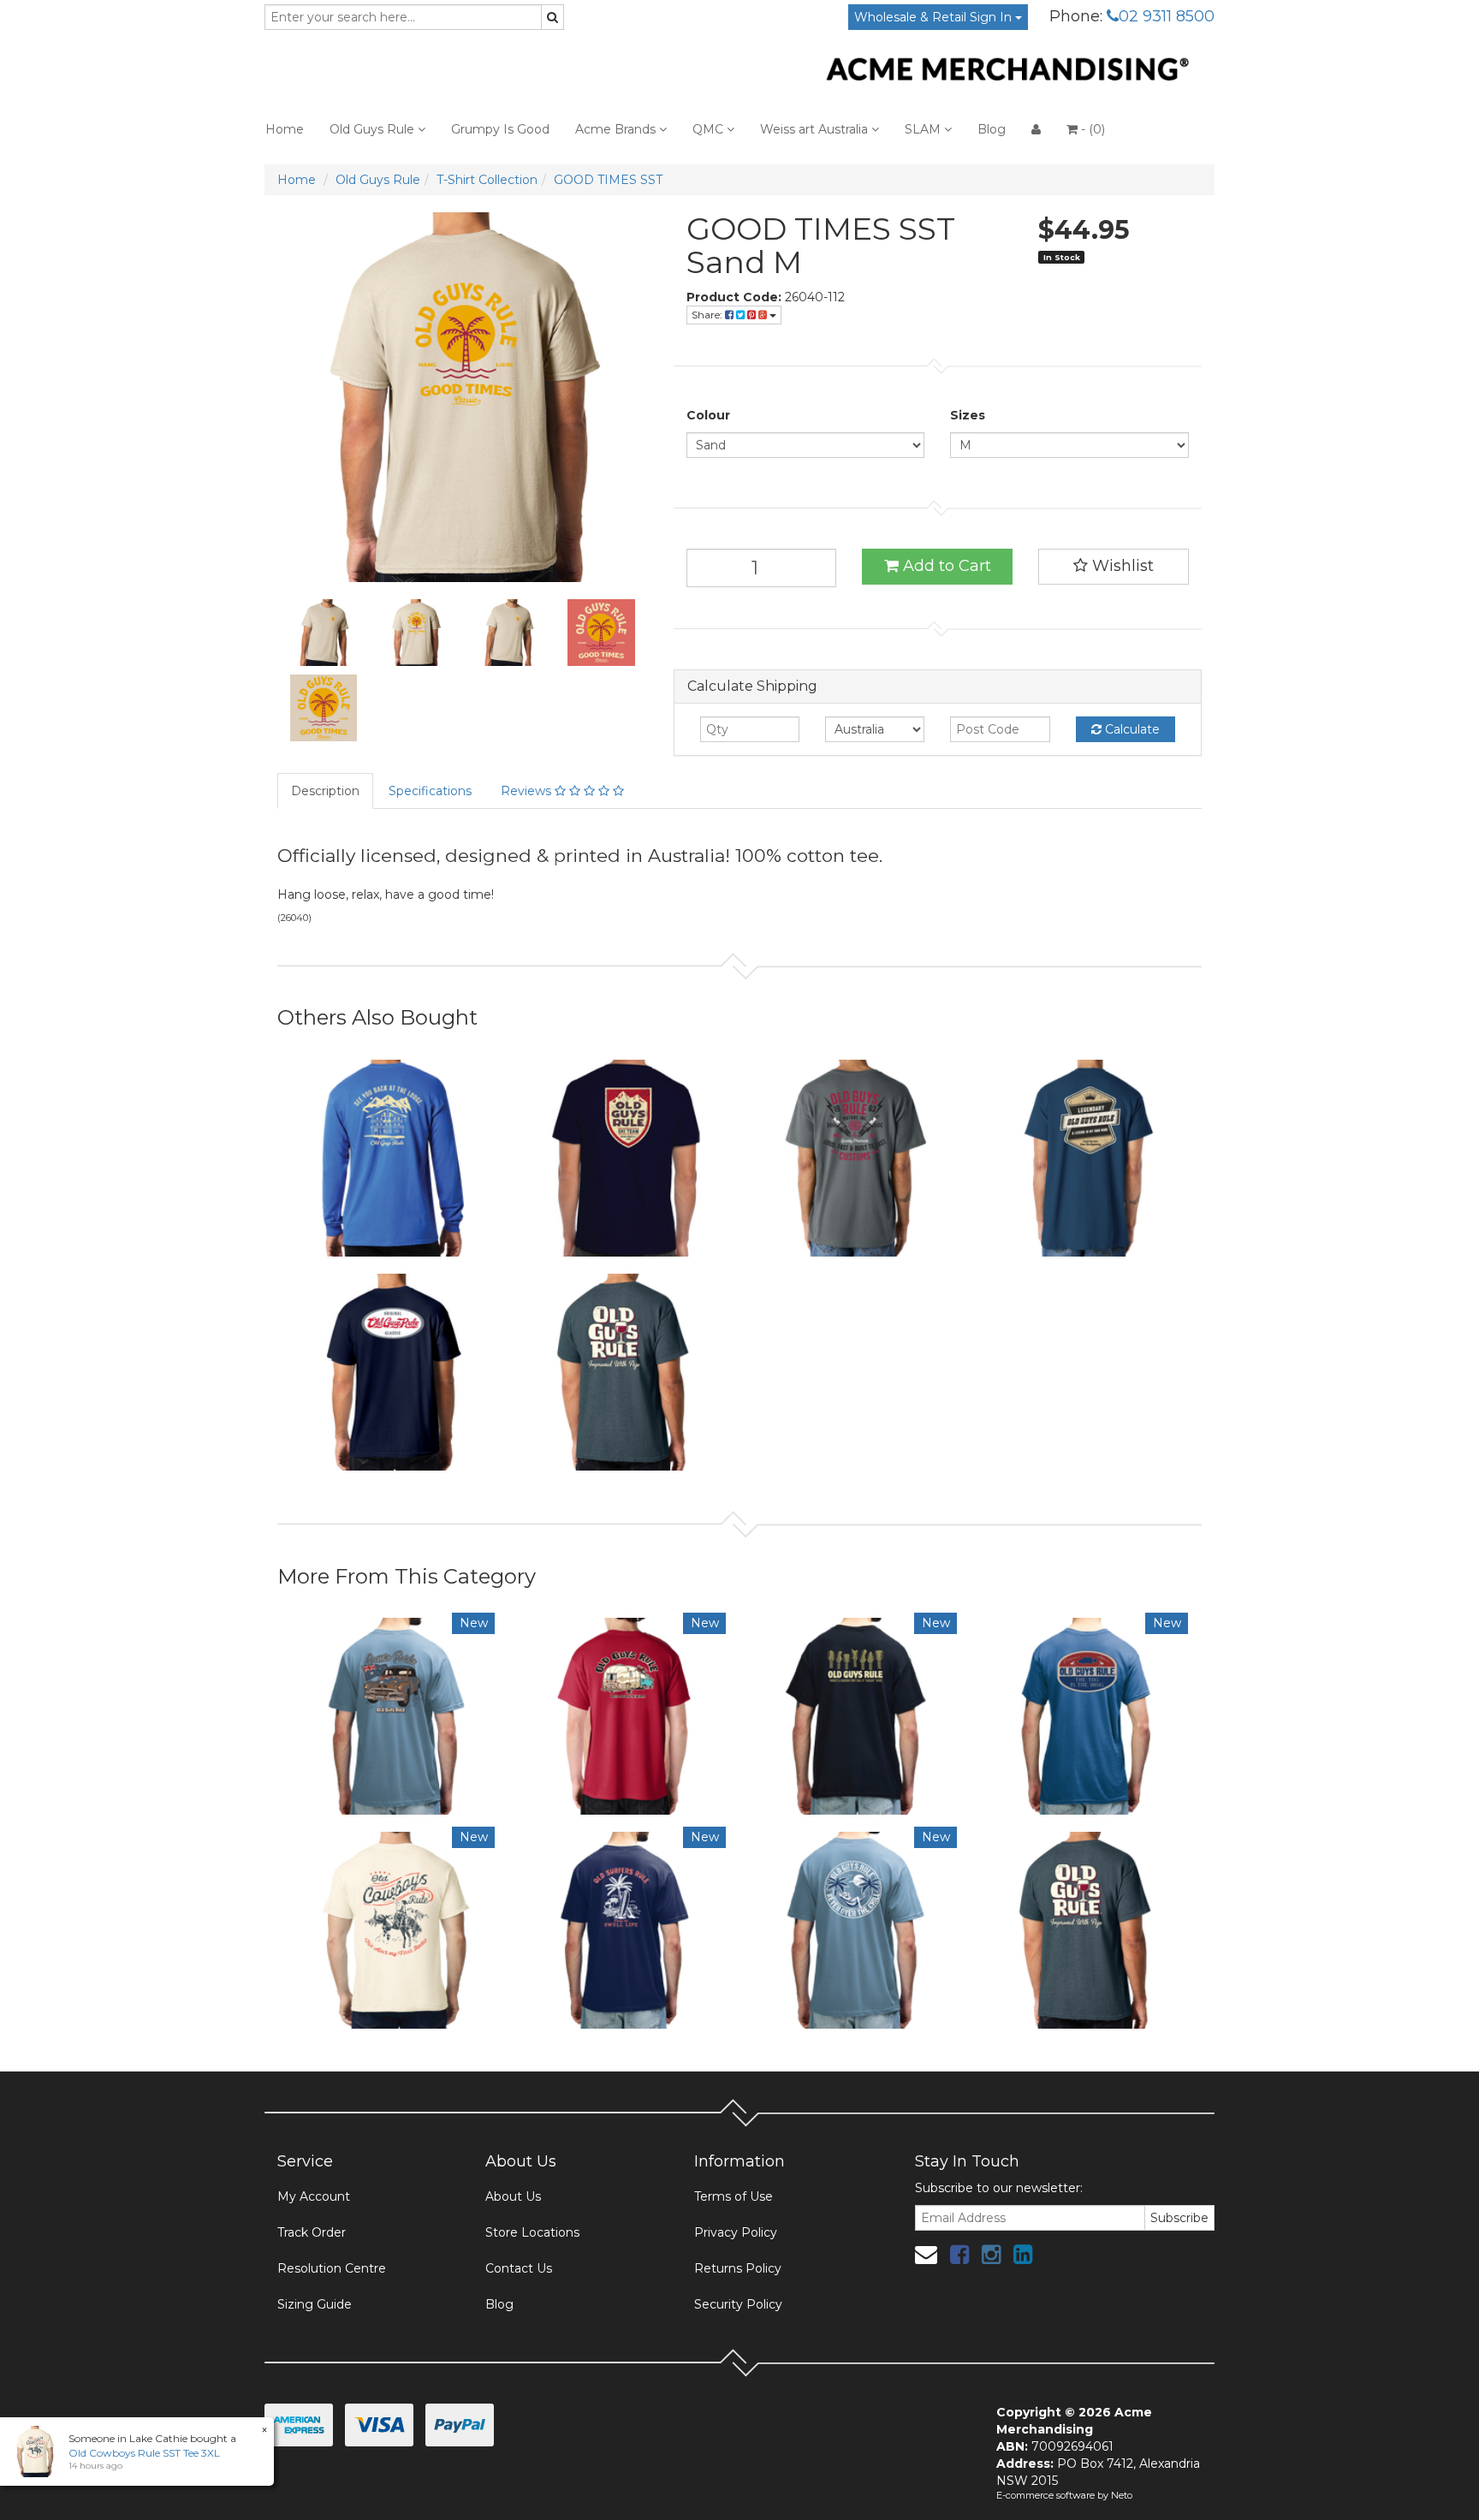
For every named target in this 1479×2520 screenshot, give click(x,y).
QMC (710, 129)
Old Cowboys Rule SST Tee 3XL (144, 2453)
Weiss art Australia (816, 129)
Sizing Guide (315, 2304)
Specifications (430, 791)
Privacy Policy (736, 2232)
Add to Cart (945, 566)
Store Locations (532, 2232)
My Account (314, 2196)
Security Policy (738, 2304)
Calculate (1131, 729)
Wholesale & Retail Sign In (935, 17)
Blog (992, 129)
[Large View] (324, 633)
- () (1091, 129)
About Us (513, 2196)
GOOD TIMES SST (608, 180)
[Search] (552, 17)
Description (325, 791)
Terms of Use (734, 2196)
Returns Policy (738, 2268)
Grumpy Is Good (500, 129)
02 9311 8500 (1167, 16)
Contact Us (519, 2268)
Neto (1122, 2495)
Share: (708, 315)
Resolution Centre (332, 2268)
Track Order (312, 2232)
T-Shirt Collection (487, 180)
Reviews (528, 791)
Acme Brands (617, 129)
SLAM (924, 129)
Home (285, 129)
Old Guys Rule (374, 129)
